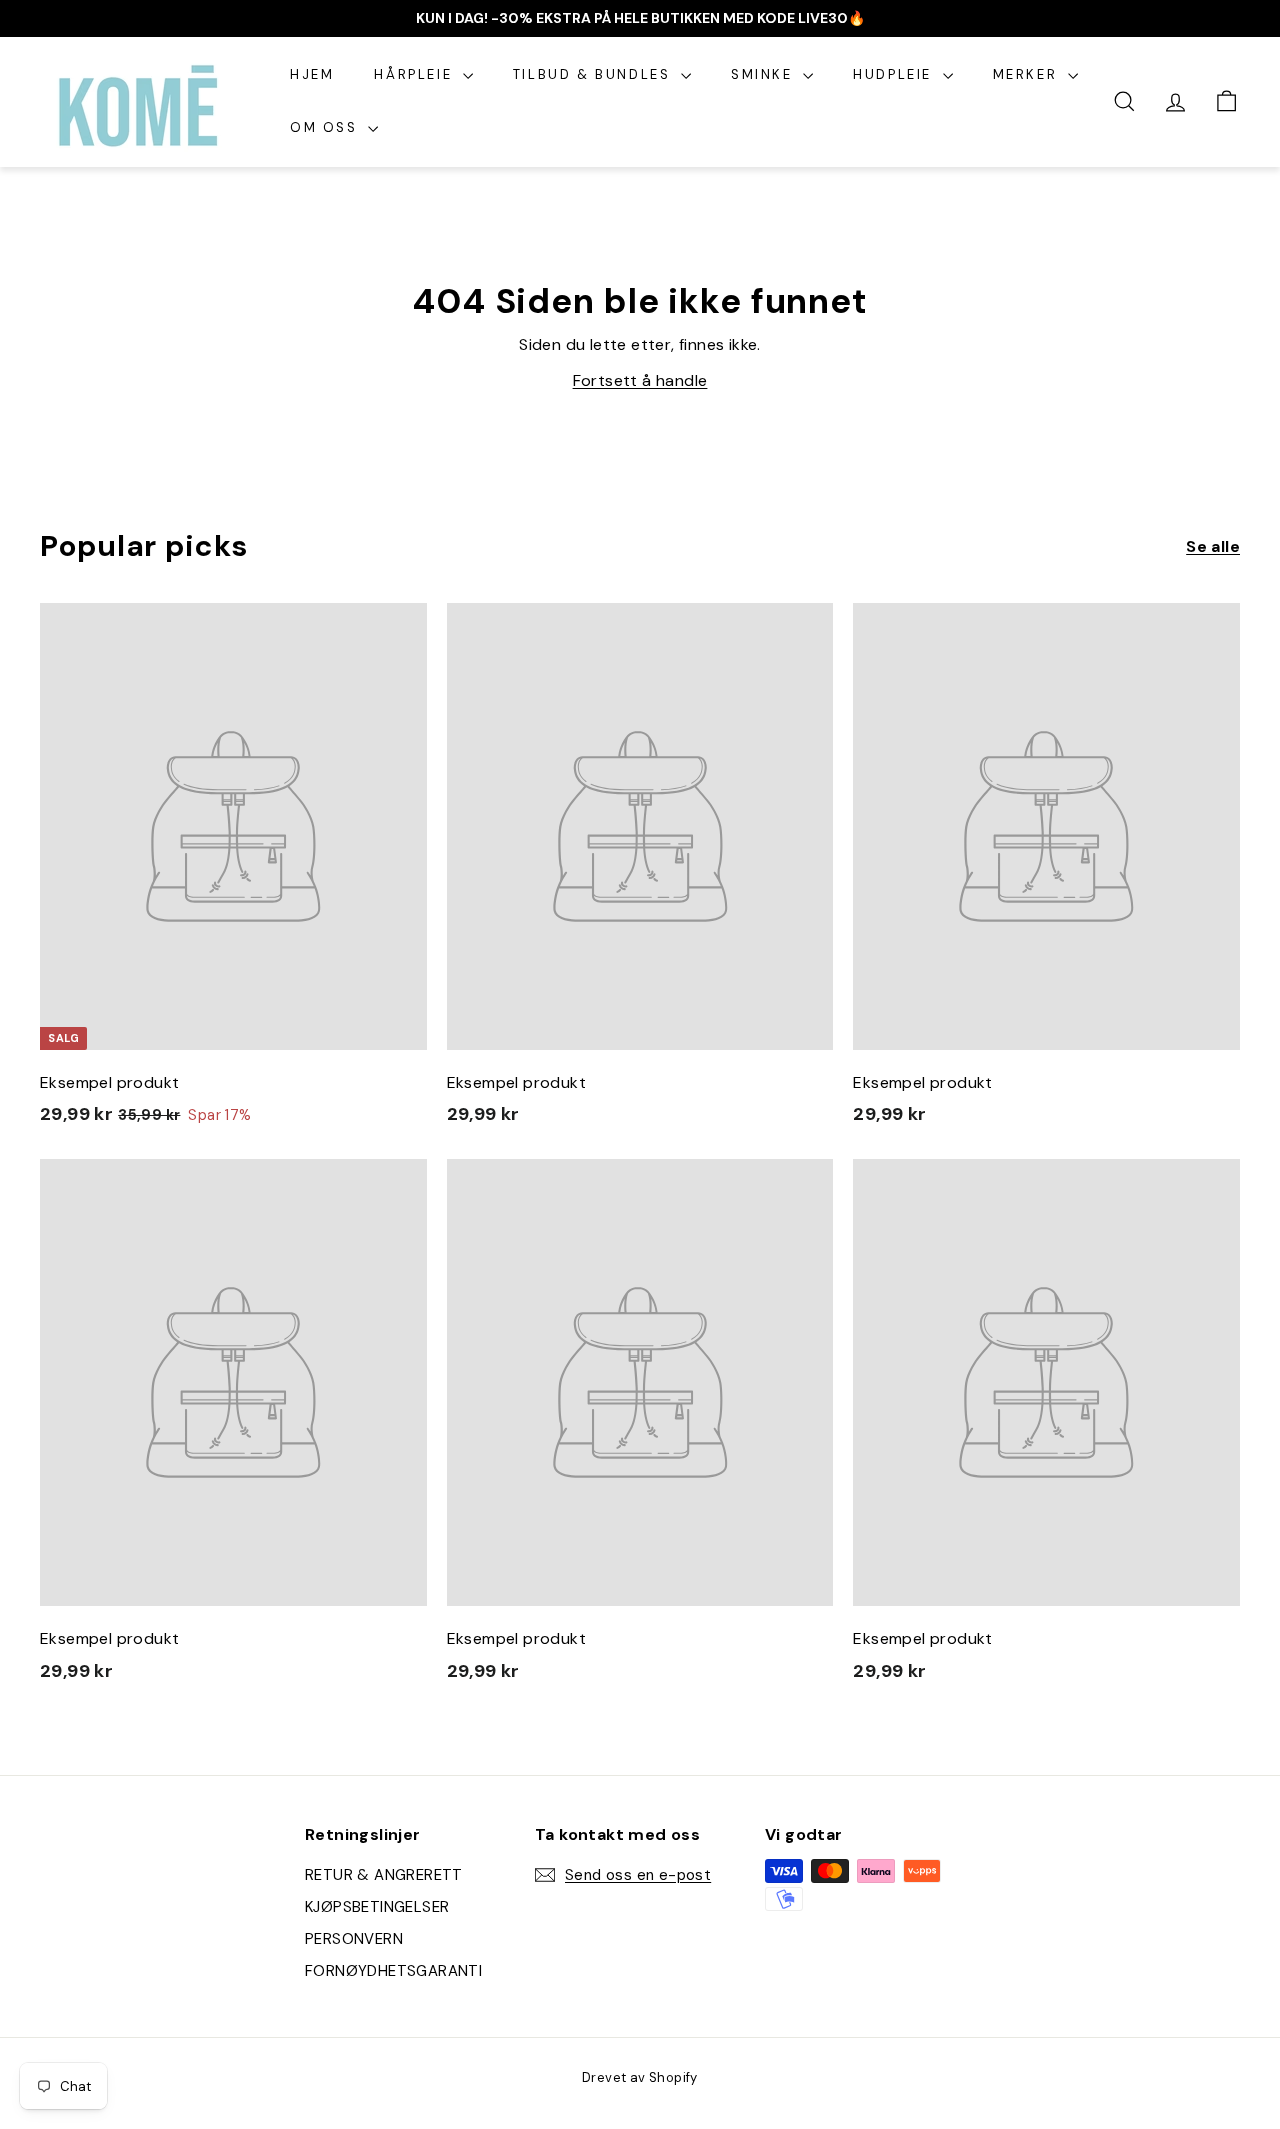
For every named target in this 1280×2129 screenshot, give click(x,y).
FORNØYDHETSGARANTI (393, 1971)
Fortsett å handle (640, 380)
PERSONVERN (354, 1939)
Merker (1028, 74)
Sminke (764, 74)
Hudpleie (895, 74)
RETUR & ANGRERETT (384, 1875)
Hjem (312, 74)
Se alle (1213, 546)
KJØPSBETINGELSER (377, 1907)
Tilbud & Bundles (594, 74)
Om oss (326, 127)
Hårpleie (415, 74)
